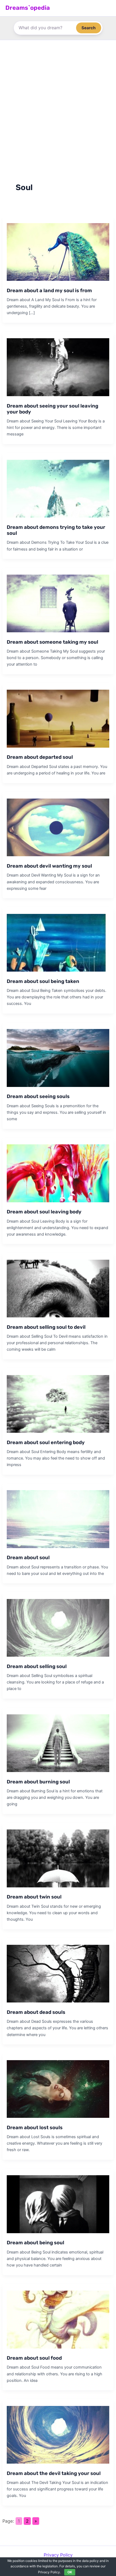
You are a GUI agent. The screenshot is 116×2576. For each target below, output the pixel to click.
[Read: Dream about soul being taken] (58, 942)
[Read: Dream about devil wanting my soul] (58, 827)
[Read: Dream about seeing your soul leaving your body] (58, 367)
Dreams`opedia (28, 8)
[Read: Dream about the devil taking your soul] (58, 2434)
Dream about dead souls (36, 2012)
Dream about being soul (35, 2243)
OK (70, 2572)
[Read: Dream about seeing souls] (58, 1058)
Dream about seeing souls (38, 1096)
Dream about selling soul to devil (46, 1327)
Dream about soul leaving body (44, 1212)
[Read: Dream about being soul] (58, 2204)
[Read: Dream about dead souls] (58, 1973)
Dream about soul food (34, 2358)
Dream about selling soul (37, 1666)
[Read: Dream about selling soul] (58, 1627)
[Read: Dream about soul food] (58, 2319)
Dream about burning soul (38, 1782)
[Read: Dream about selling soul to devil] (58, 1288)
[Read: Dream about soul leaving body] (58, 1173)
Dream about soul (28, 1558)
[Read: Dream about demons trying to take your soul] (58, 488)
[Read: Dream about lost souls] (58, 2089)
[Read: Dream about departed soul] (58, 718)
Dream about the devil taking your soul (54, 2473)
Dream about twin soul (34, 1897)
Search (89, 28)
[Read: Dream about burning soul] (58, 1743)
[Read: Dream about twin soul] (58, 1858)
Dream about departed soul (40, 757)
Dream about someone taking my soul (52, 642)
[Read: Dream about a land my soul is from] (58, 252)
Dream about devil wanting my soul (49, 866)
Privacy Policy (58, 2555)
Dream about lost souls (35, 2128)
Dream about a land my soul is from (49, 291)
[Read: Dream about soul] (58, 1519)
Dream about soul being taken (43, 981)
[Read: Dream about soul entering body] (58, 1403)
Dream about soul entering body (46, 1442)
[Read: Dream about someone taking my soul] (58, 603)
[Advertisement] (58, 101)
